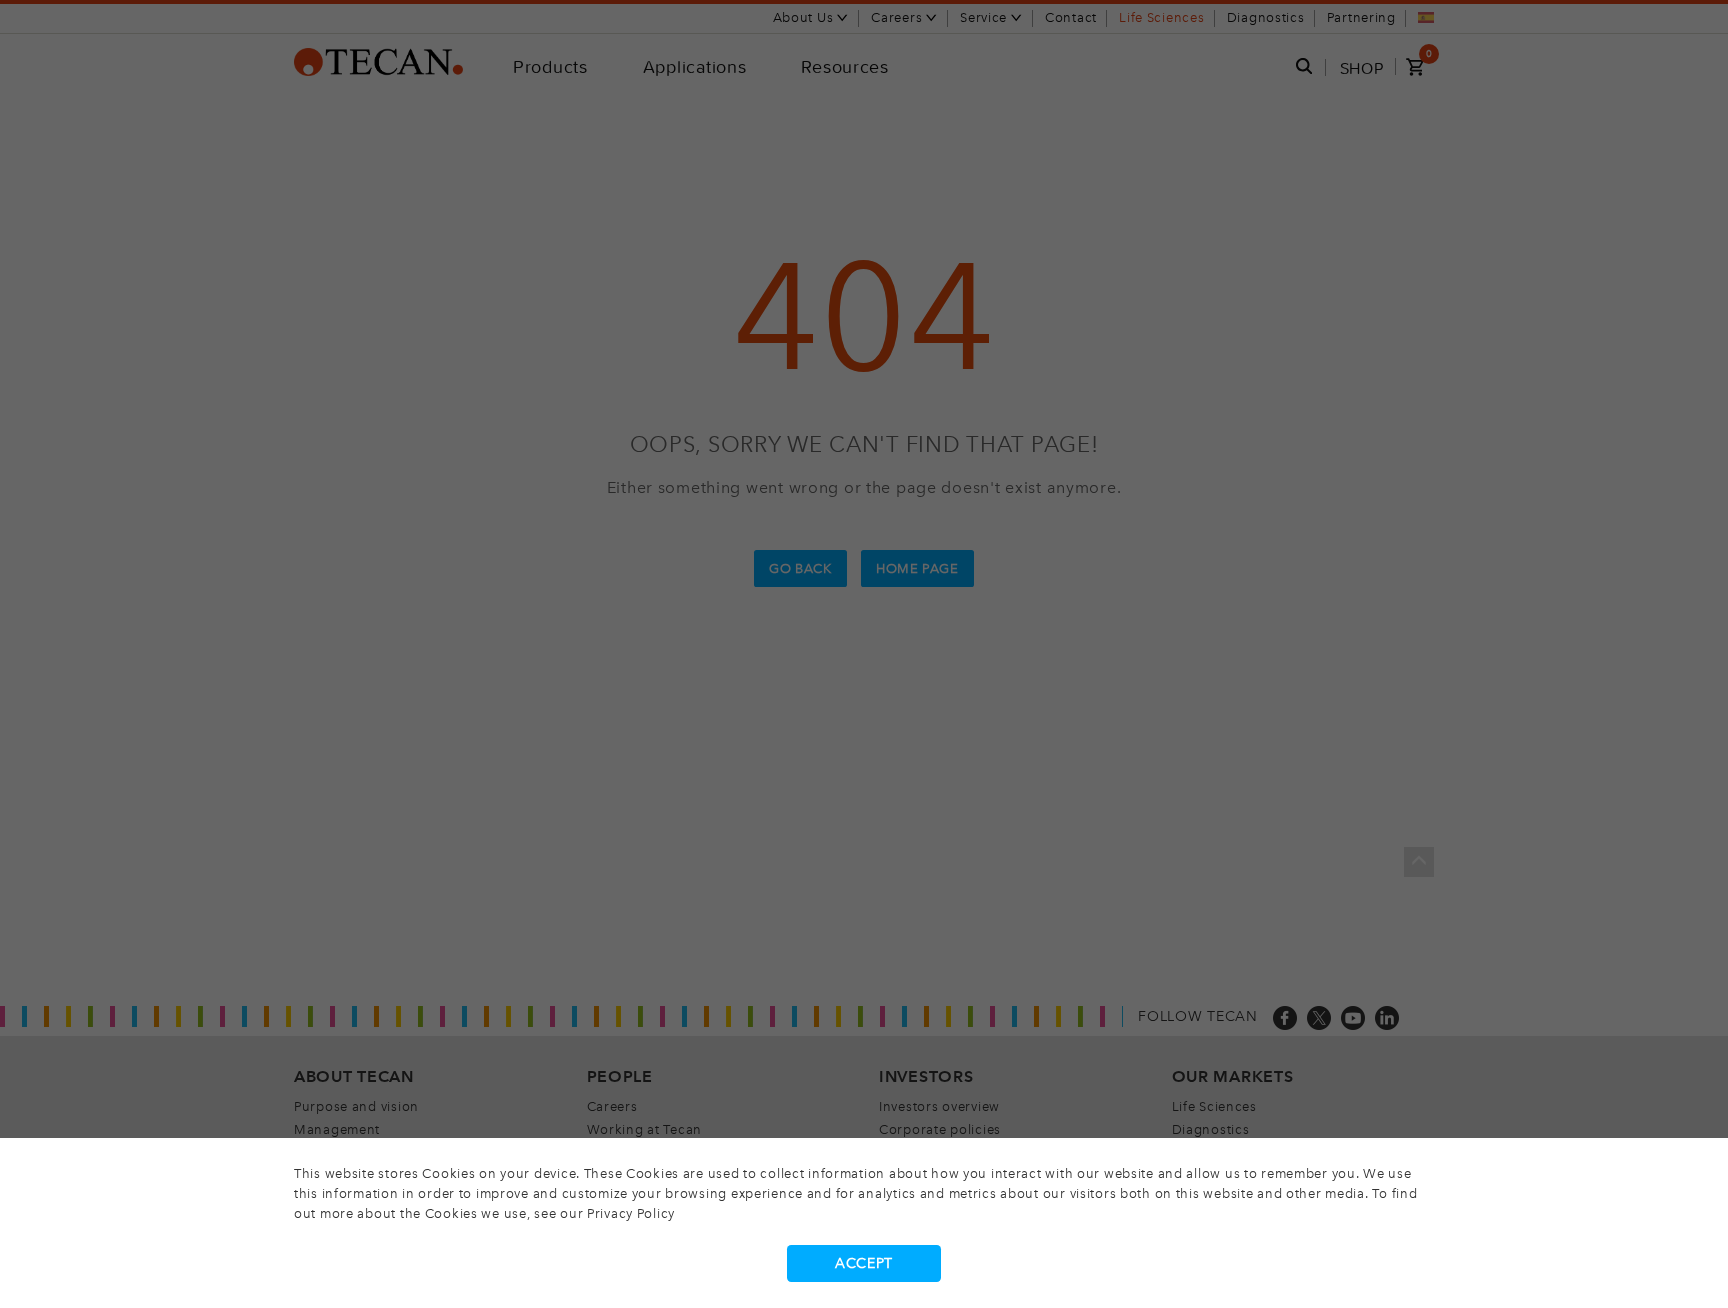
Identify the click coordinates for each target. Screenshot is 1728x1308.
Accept (864, 1263)
